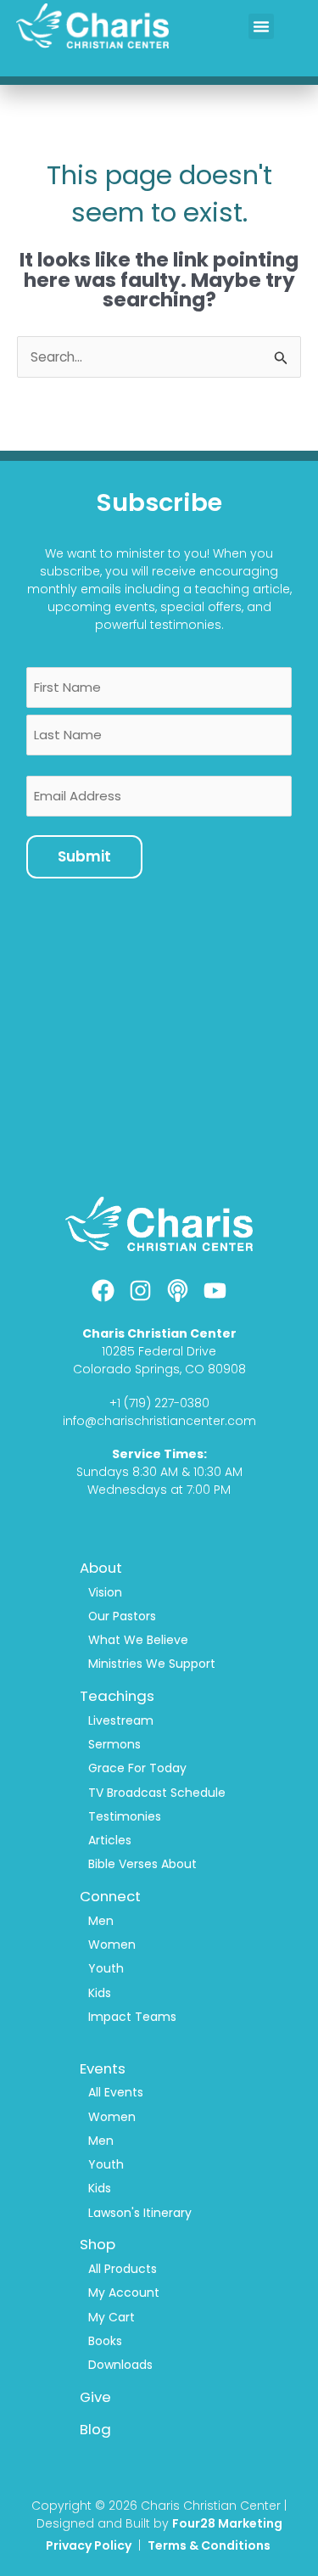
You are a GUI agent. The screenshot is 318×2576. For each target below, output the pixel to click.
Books (105, 2341)
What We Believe (138, 1640)
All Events (116, 2092)
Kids (100, 1993)
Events (103, 2068)
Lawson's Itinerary (140, 2213)
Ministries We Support (152, 1664)
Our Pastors (122, 1616)
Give (95, 2397)
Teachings (117, 1696)
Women (112, 1945)
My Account (124, 2293)
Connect (110, 1896)
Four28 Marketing (227, 2523)
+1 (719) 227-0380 (159, 1403)
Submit (84, 856)
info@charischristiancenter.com (159, 1421)
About (101, 1568)
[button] (261, 26)
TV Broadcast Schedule (157, 1793)
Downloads (120, 2365)
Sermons (114, 1744)
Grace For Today (137, 1768)
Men (101, 1921)
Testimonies (125, 1816)
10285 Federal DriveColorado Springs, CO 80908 (159, 1360)
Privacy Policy (89, 2545)
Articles (110, 1840)
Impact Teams (132, 2017)
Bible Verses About (142, 1864)
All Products (123, 2269)
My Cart (112, 2317)
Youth (106, 1968)
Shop (98, 2244)
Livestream (121, 1720)
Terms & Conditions (210, 2545)
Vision (105, 1592)
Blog (95, 2429)
